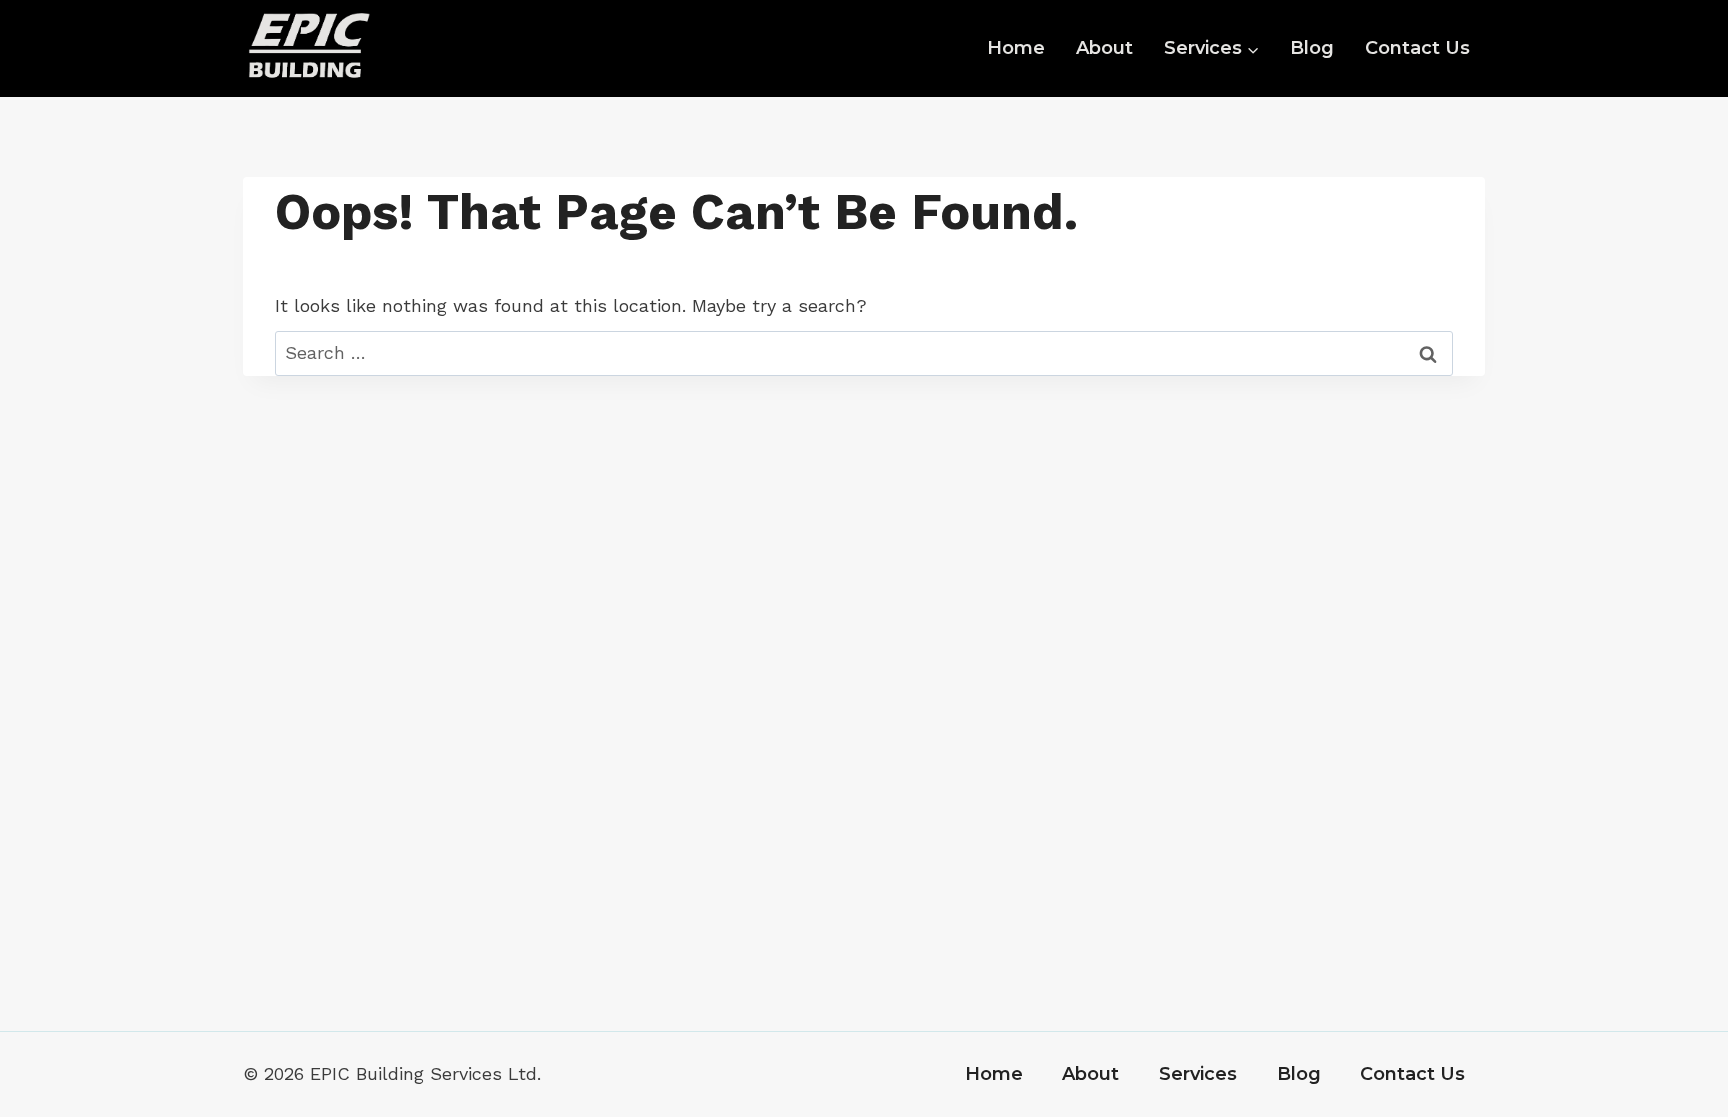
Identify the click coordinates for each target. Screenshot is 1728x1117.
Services (1198, 1074)
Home (1016, 48)
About (1104, 48)
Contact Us (1417, 48)
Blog (1312, 48)
